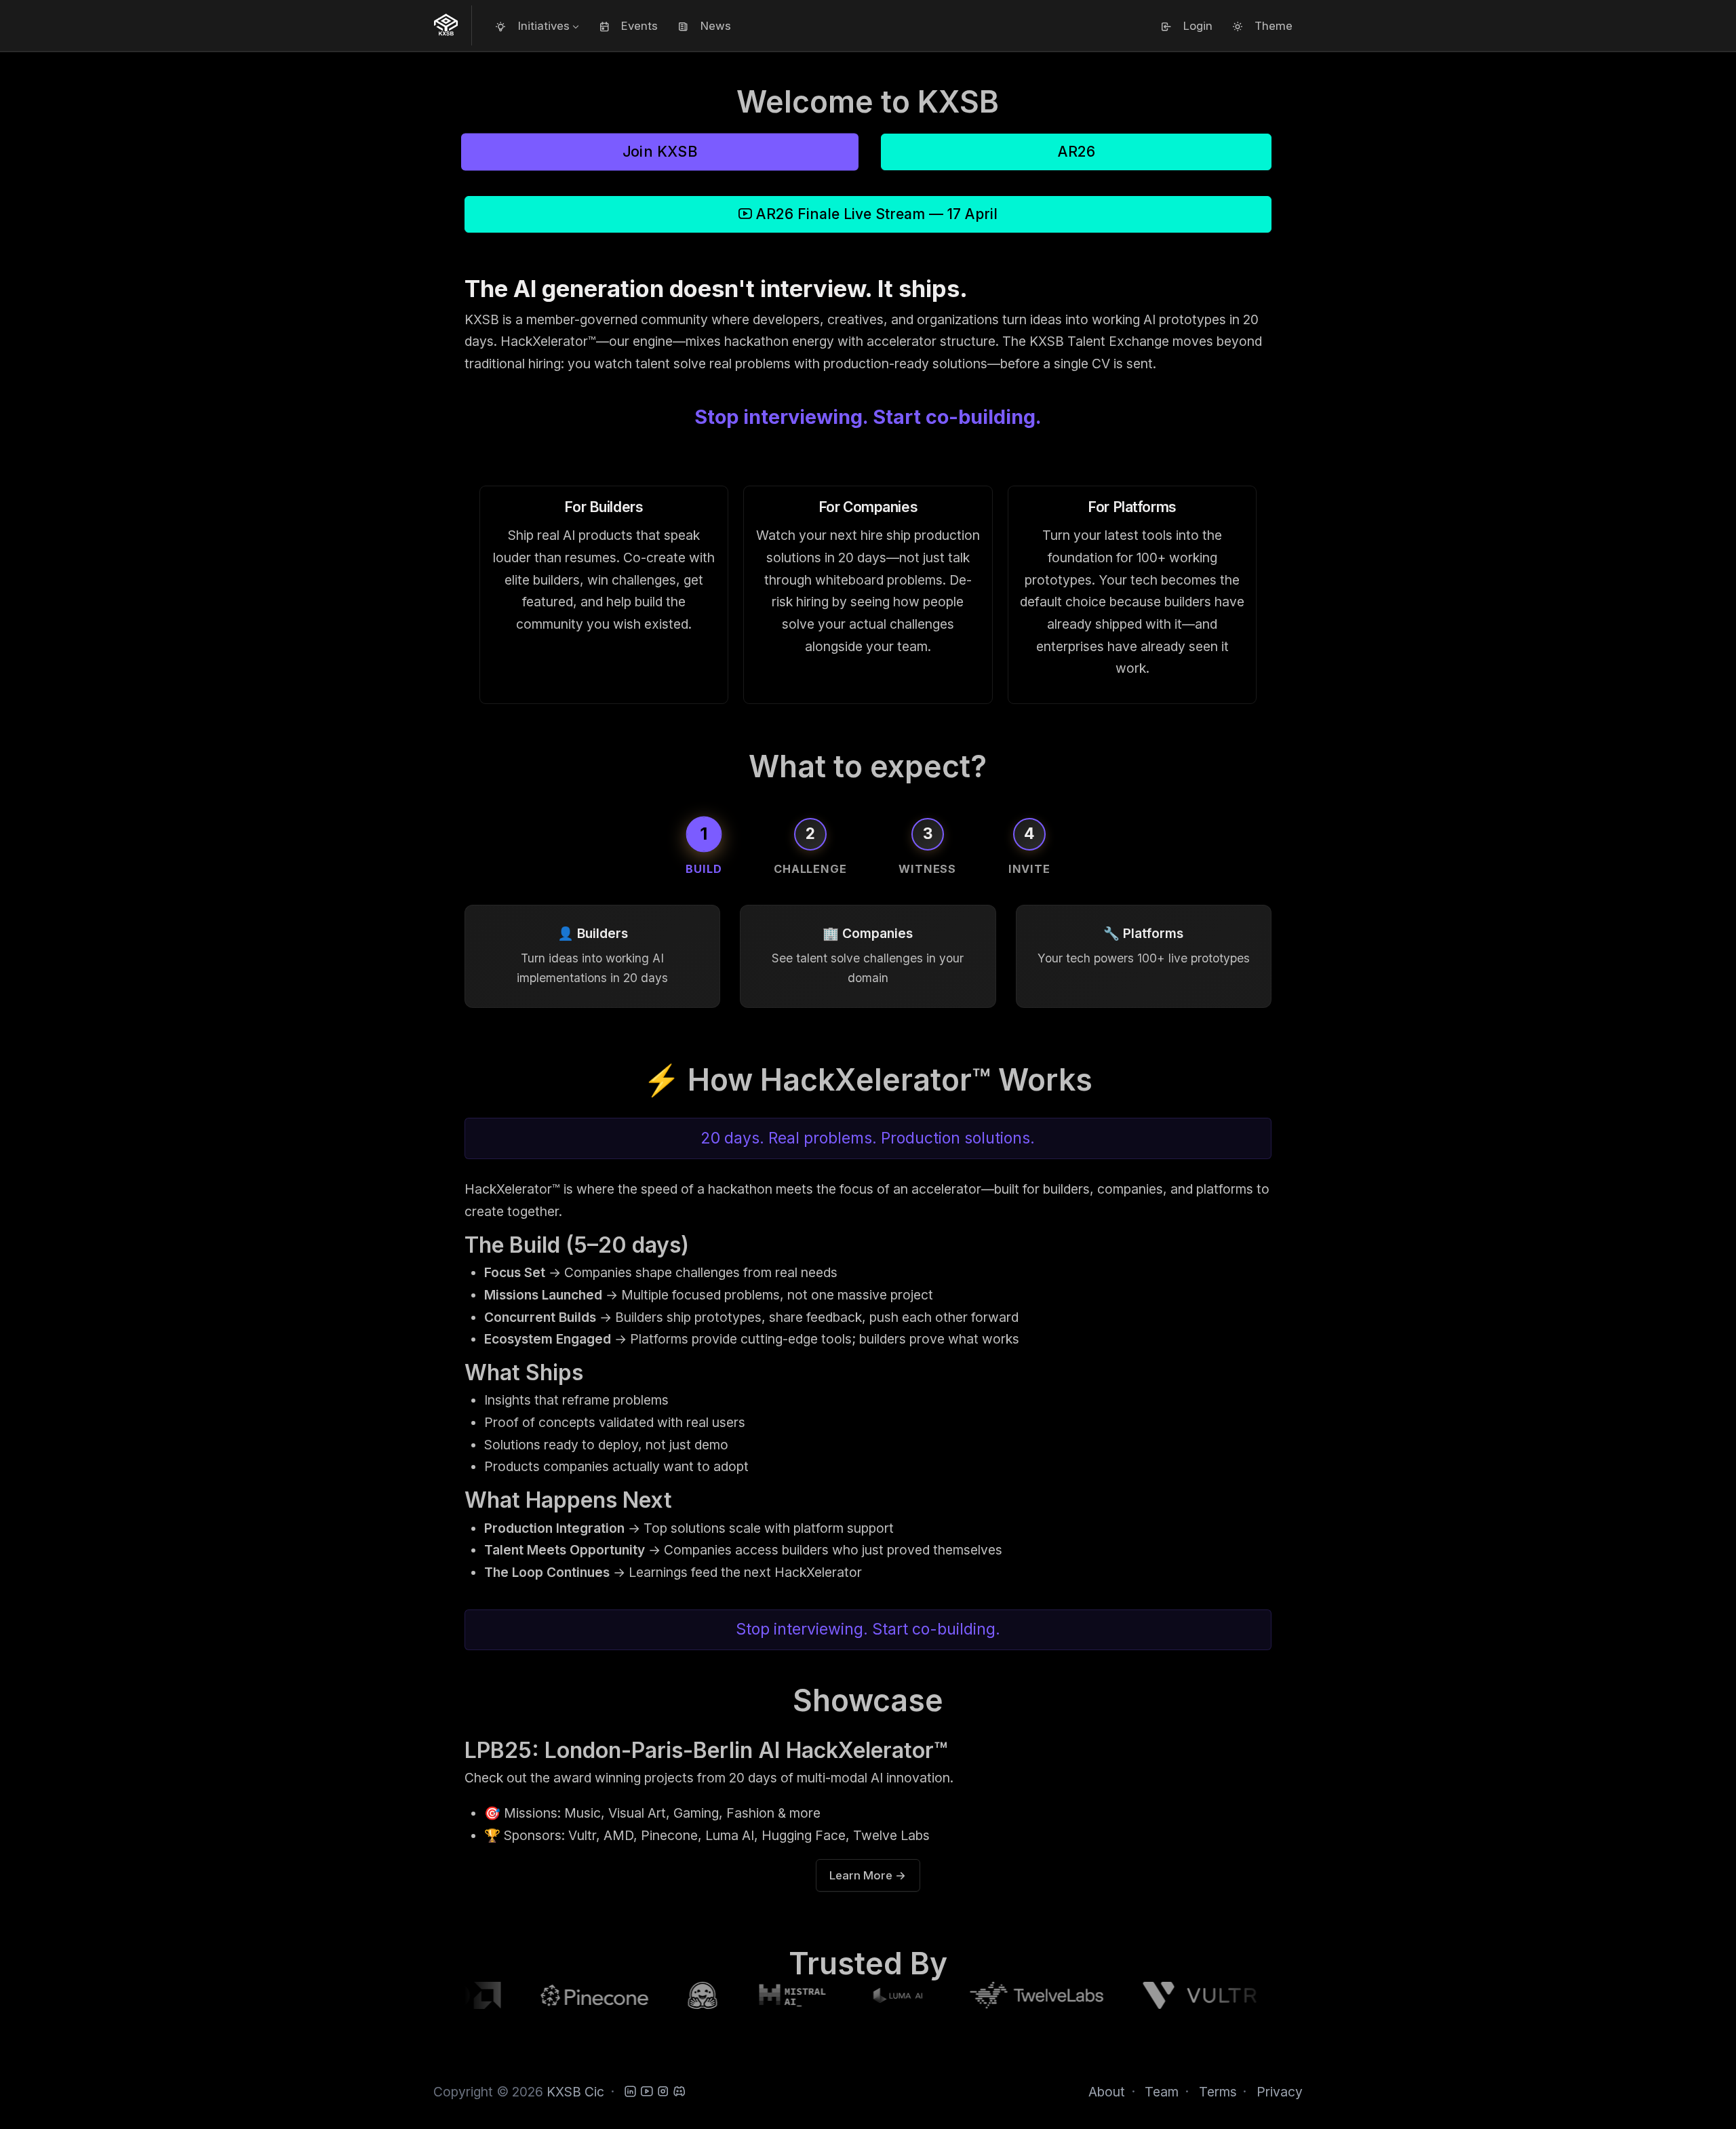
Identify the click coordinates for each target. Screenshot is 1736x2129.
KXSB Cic (575, 2092)
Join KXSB (659, 152)
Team (1162, 2092)
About (1107, 2092)
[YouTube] (647, 2092)
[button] (537, 26)
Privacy (1280, 2092)
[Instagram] (663, 2092)
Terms (1218, 2092)
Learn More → (868, 1875)
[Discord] (679, 2092)
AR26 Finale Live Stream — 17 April (875, 214)
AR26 (1077, 152)
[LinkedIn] (630, 2092)
